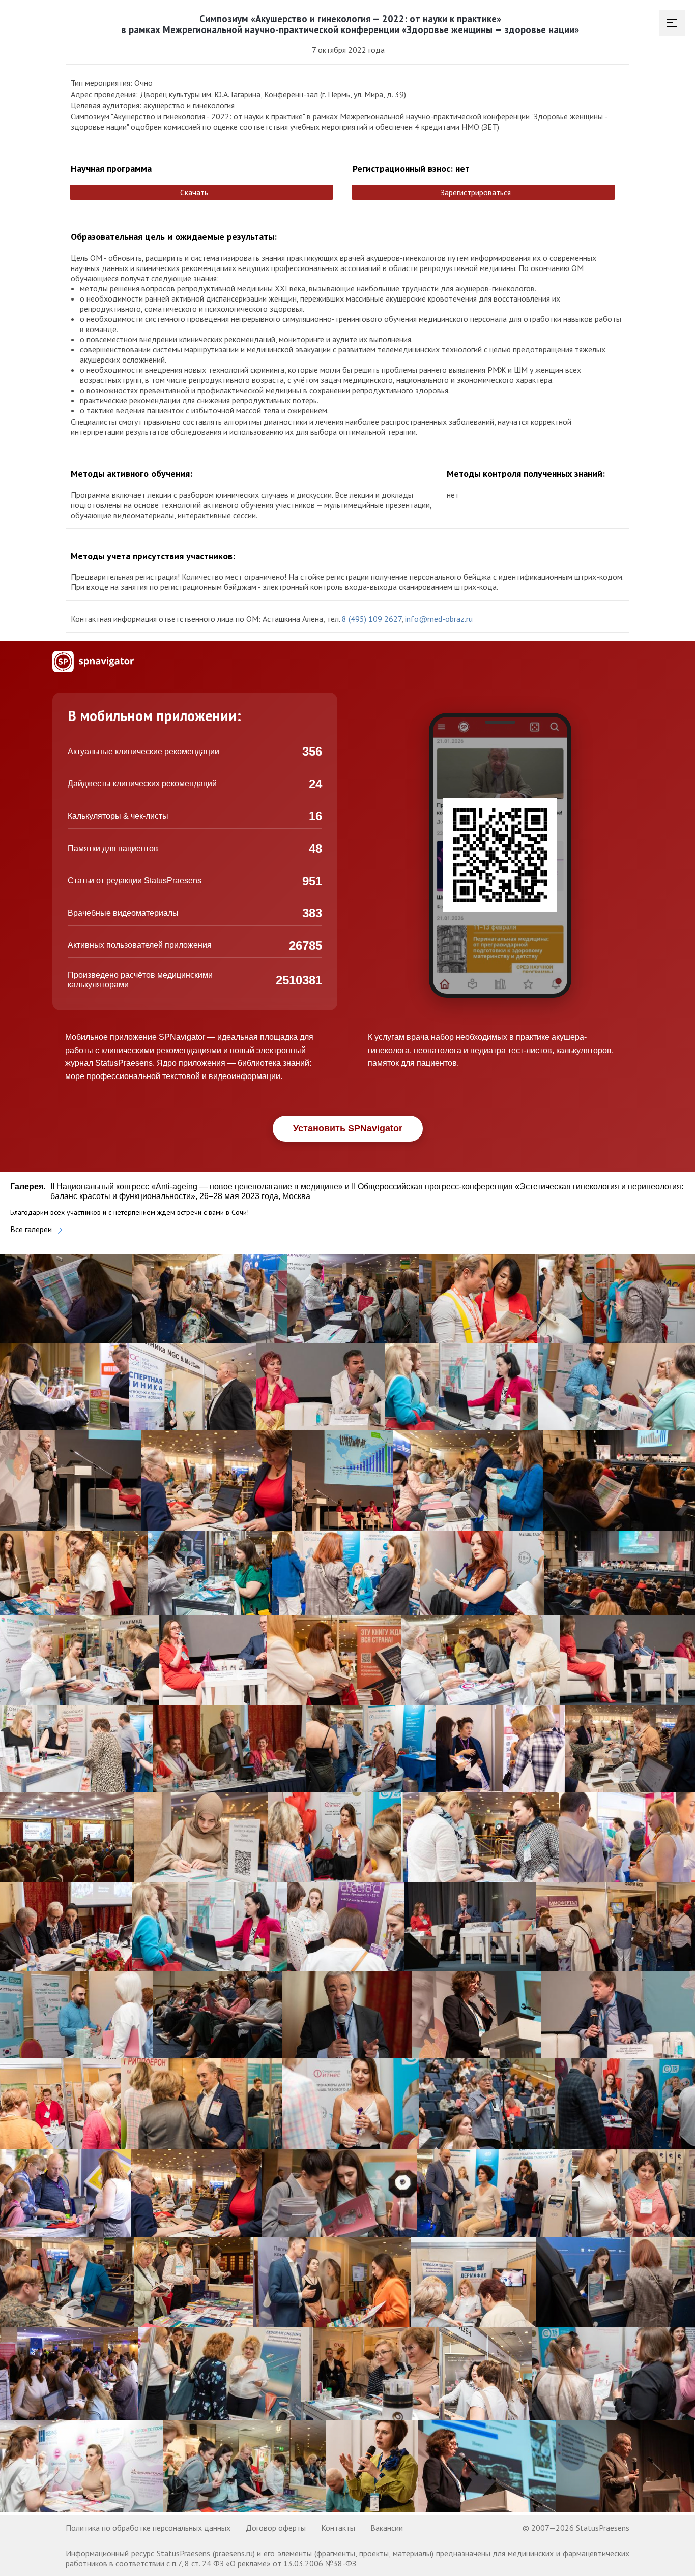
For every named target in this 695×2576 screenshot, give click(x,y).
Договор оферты (276, 2528)
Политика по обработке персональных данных (148, 2528)
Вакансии (387, 2528)
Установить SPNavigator (348, 1128)
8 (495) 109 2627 (372, 619)
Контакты (338, 2528)
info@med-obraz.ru (439, 619)
